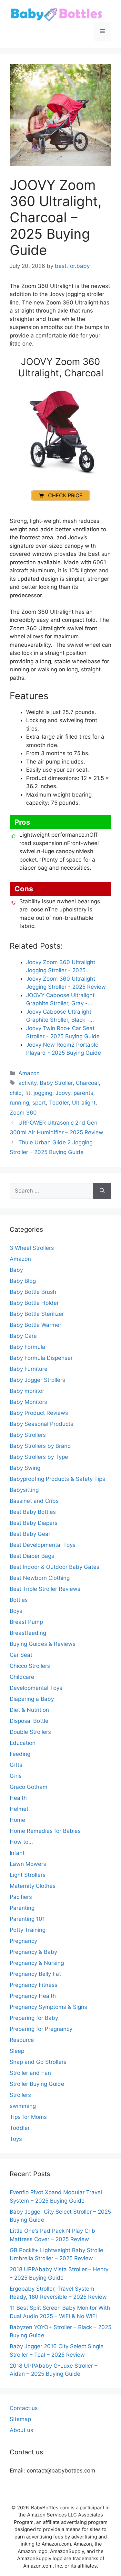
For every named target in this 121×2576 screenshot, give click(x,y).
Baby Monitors (28, 1402)
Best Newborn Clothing (40, 1578)
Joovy (63, 1093)
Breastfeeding (28, 1633)
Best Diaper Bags (32, 1556)
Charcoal (87, 1083)
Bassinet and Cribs (34, 1501)
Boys (16, 1611)
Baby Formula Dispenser (41, 1358)
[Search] (102, 1191)
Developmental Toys (36, 1688)
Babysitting (24, 1490)
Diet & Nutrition (29, 1710)
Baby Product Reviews (39, 1413)
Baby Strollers (28, 1435)
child (16, 1093)
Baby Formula (27, 1347)
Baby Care (23, 1336)
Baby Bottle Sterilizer (37, 1314)
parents (83, 1093)
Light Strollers (28, 1875)
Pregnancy (23, 1941)
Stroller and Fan (30, 2073)
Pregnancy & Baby (33, 1952)
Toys (16, 2139)
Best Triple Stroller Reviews (45, 1589)
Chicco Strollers (30, 1666)
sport (39, 1103)
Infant (17, 1853)
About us (21, 2430)
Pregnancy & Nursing (37, 1963)
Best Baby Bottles (33, 1512)
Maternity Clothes (33, 1886)
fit (28, 1093)
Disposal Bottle (29, 1721)
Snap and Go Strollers (38, 2062)
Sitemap (20, 2419)
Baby (16, 1270)
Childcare (22, 1677)
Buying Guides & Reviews (43, 1644)
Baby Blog (23, 1281)
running (19, 1103)
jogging (43, 1093)
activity (27, 1083)
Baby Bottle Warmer (35, 1325)
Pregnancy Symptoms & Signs (48, 2007)
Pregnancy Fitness (34, 1985)
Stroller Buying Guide (37, 2084)
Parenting (22, 1908)
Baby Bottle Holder (34, 1303)
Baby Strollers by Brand (40, 1446)
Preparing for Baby (34, 2018)
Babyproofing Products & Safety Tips (57, 1479)
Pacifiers (21, 1897)
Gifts (16, 1765)
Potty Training (28, 1930)
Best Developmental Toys (43, 1545)
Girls (16, 1776)
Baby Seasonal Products (41, 1424)
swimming (23, 2106)
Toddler (59, 1103)
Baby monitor (27, 1391)
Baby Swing (25, 1468)
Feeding (20, 1754)
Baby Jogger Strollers (37, 1380)
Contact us (24, 2408)
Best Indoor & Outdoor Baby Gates (55, 1567)
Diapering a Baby (32, 1699)
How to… (21, 1842)
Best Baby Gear (30, 1534)
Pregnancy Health (33, 1996)
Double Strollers (30, 1732)
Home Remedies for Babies (45, 1831)
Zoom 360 (23, 1113)
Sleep (17, 2051)
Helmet (19, 1809)
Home (17, 1820)
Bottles (19, 1600)
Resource (22, 2040)
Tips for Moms (28, 2117)
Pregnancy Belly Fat (35, 1974)
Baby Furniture (29, 1369)
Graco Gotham (29, 1787)
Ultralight (84, 1103)
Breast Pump (26, 1622)
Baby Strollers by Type (39, 1457)
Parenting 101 (27, 1919)
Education (23, 1743)
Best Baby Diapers (34, 1523)
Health (18, 1798)
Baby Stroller (56, 1083)
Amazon (29, 1073)
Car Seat (21, 1655)
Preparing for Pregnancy (41, 2029)
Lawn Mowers (28, 1864)
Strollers (20, 2095)
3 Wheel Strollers (32, 1248)
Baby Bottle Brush (33, 1292)
